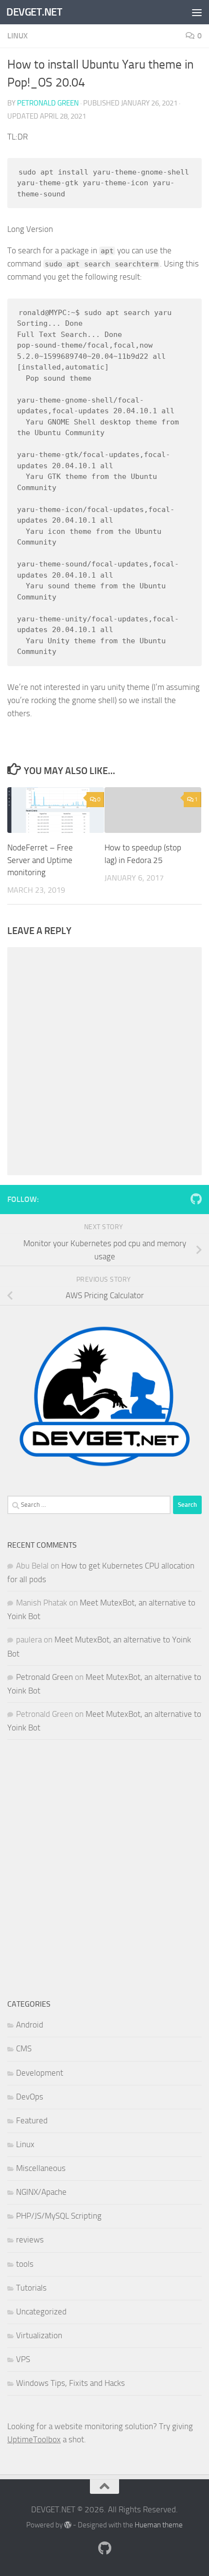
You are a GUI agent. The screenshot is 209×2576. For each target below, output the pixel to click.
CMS (24, 2048)
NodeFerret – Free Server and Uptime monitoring (40, 860)
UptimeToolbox (34, 2439)
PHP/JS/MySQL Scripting (59, 2216)
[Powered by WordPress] (68, 2525)
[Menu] (197, 12)
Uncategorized (41, 2311)
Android (30, 2025)
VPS (23, 2359)
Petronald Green (48, 103)
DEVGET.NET (34, 12)
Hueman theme (159, 2525)
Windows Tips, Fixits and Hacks (70, 2383)
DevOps (30, 2097)
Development (40, 2073)
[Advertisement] (104, 1869)
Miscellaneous (41, 2168)
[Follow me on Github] (196, 1199)
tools (25, 2264)
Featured (32, 2120)
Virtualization (39, 2335)
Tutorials (31, 2288)
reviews (30, 2240)
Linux (17, 36)
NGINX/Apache (41, 2192)
